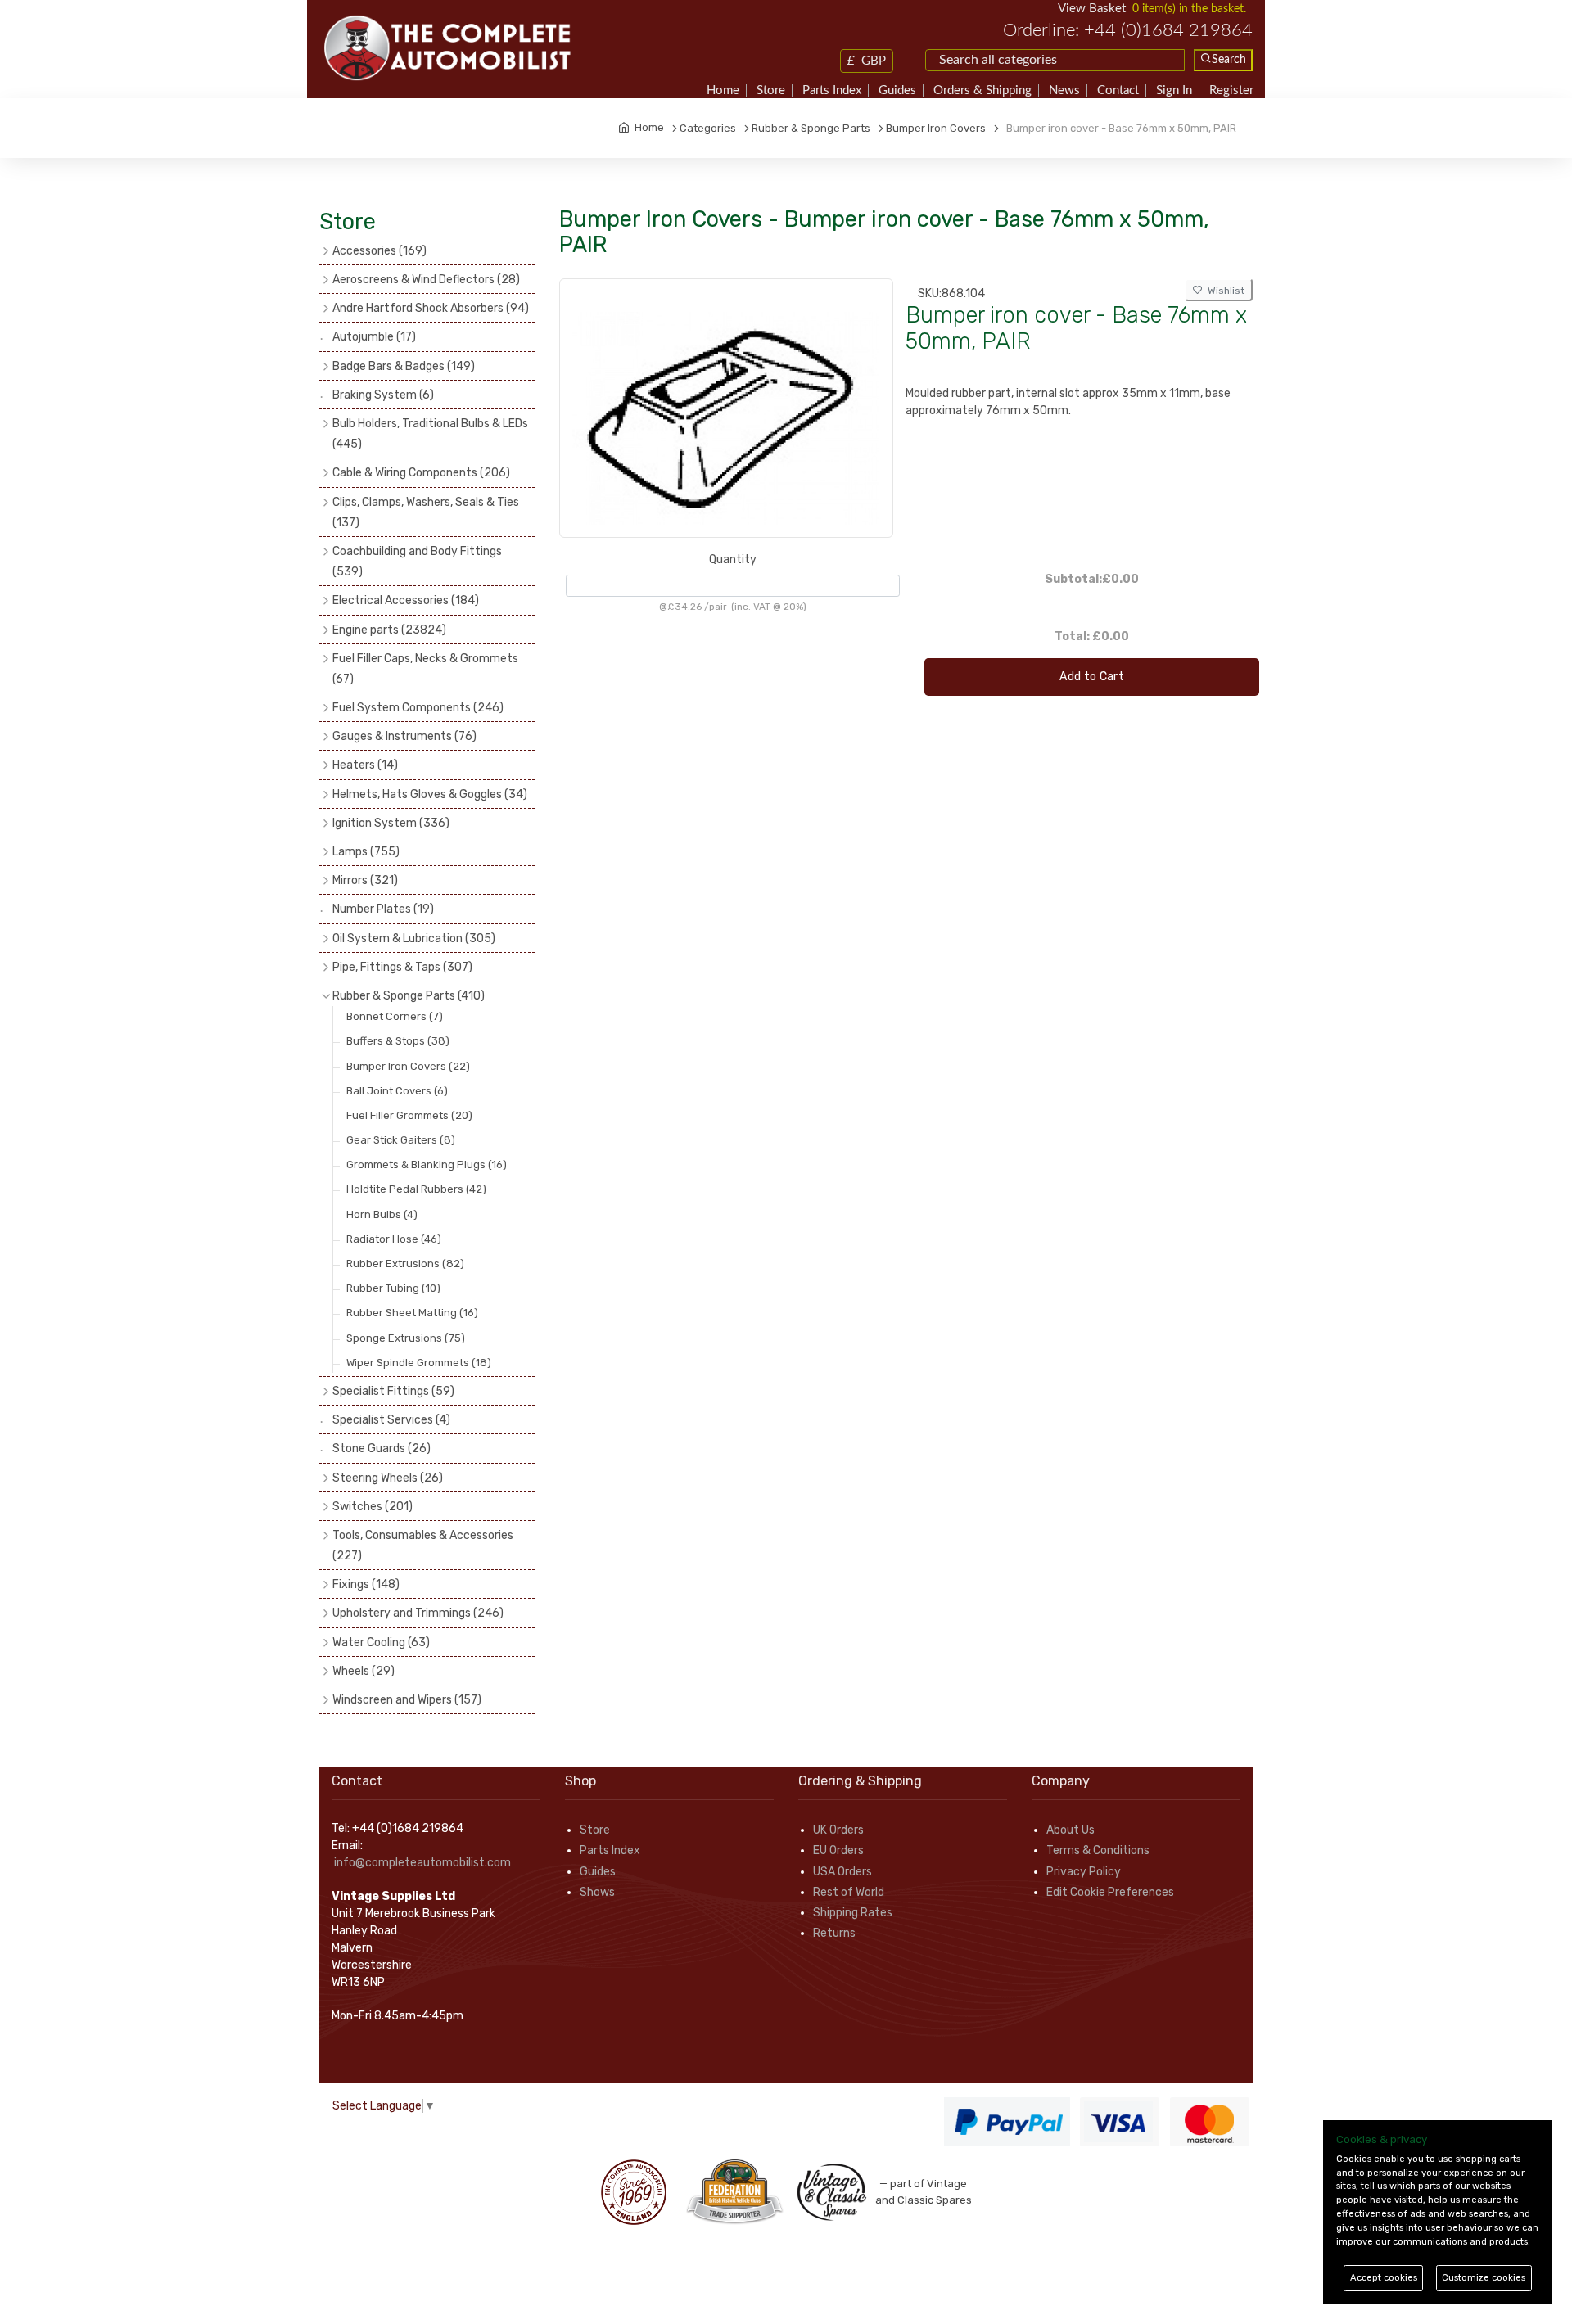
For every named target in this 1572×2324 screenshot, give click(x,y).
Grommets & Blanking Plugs (427, 1164)
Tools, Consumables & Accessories (423, 1546)
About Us (1071, 1830)
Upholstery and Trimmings (418, 1613)
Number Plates (383, 909)
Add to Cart (1092, 677)
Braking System (383, 395)
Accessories (379, 251)
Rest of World (849, 1892)
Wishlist (1224, 291)
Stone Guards (382, 1449)
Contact (1118, 90)
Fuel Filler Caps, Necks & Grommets (425, 669)
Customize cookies (1484, 2278)
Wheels (364, 1671)
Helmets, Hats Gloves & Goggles (430, 794)
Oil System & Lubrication (414, 939)
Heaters (365, 765)
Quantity (733, 560)
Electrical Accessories (406, 600)
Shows (597, 1892)
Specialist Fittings (393, 1391)
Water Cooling (381, 1643)
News (1064, 90)
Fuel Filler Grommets (409, 1115)
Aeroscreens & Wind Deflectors (426, 280)
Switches (373, 1507)
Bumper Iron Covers (408, 1066)
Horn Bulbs (382, 1214)
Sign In (1174, 90)
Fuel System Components (418, 708)
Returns (834, 1933)
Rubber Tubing (393, 1288)
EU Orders (838, 1850)
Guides (897, 90)
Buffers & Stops (398, 1041)
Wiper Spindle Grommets (419, 1363)
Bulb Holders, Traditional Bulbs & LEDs (430, 434)
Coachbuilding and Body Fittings (417, 562)
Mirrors (365, 880)
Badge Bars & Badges (404, 366)
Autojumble (374, 337)
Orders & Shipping (982, 90)
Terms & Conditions (1098, 1850)
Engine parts (389, 630)
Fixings (366, 1584)
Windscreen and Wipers (407, 1700)
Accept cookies (1384, 2278)
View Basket (1092, 9)
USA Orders (842, 1872)
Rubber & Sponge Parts (409, 996)
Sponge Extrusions (406, 1338)
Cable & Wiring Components (421, 473)
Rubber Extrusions (405, 1264)
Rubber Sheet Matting (412, 1313)
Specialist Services (391, 1420)
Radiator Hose (394, 1239)
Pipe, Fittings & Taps (402, 967)
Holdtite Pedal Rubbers (416, 1189)
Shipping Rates (853, 1913)
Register (1231, 90)
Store (771, 90)
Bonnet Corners (395, 1016)
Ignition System (391, 823)
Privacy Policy (1084, 1872)
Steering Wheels (388, 1478)
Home (723, 90)
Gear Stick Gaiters (401, 1140)
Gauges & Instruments (404, 736)
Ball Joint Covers (397, 1091)
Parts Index (832, 90)
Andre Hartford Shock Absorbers (431, 308)
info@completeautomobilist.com (422, 1863)
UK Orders (838, 1830)
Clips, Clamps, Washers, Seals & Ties (426, 512)
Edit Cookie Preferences (1110, 1892)
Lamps (366, 852)
